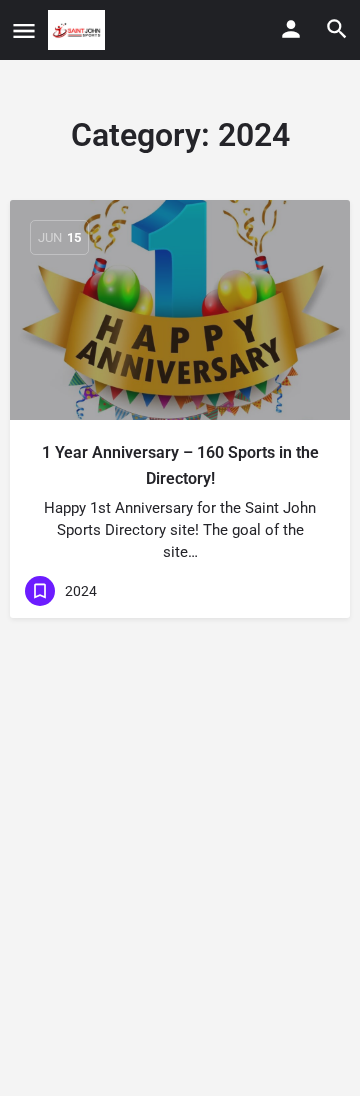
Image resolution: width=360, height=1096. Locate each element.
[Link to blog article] (180, 310)
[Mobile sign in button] (291, 29)
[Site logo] (79, 30)
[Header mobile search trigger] (337, 29)
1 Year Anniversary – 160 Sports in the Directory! (180, 465)
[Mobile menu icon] (24, 30)
